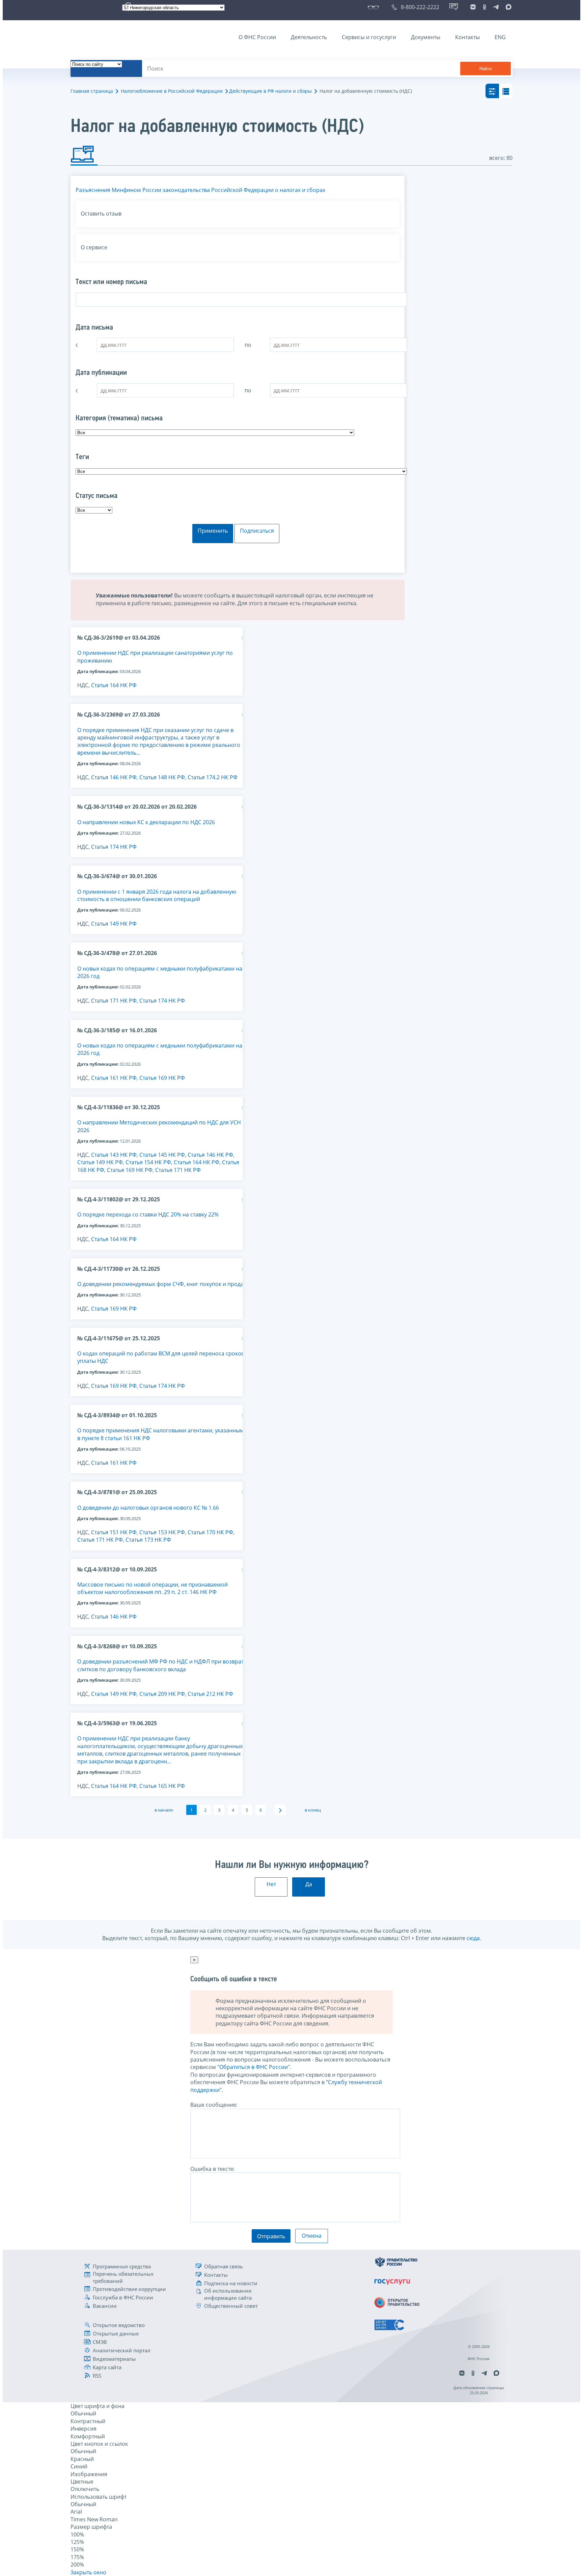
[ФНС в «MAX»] (507, 7)
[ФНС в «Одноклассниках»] (484, 7)
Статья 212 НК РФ (210, 1694)
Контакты (467, 37)
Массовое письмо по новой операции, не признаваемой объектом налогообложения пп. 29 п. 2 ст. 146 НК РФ (152, 1588)
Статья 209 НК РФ (162, 1694)
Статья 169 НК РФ (162, 1078)
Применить (213, 531)
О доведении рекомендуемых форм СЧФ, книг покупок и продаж (162, 1284)
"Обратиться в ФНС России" (254, 2067)
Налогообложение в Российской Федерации (172, 91)
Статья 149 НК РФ (114, 924)
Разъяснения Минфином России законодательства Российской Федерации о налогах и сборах (200, 190)
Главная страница (92, 91)
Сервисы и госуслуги (369, 37)
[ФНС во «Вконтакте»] (473, 7)
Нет (271, 1884)
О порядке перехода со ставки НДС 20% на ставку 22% (148, 1214)
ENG (500, 37)
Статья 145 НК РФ (162, 1155)
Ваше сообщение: (214, 2105)
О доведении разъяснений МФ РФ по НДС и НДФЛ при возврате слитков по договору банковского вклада (162, 1665)
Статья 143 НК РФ (114, 1155)
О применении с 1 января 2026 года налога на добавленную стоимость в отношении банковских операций (157, 895)
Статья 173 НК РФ (148, 1540)
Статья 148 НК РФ (162, 777)
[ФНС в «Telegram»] (496, 7)
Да (309, 1884)
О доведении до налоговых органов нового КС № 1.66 (148, 1508)
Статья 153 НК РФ (162, 1532)
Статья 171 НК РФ (114, 1001)
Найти (485, 69)
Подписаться (257, 531)
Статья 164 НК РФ (114, 685)
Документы (426, 37)
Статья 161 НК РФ (114, 1078)
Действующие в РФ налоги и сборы (270, 91)
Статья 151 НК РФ (114, 1532)
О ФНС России (257, 37)
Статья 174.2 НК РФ (213, 777)
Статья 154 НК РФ (148, 1162)
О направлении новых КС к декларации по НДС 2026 (146, 822)
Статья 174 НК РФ (114, 847)
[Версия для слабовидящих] (375, 7)
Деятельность (309, 37)
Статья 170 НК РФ (210, 1532)
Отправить (271, 2236)
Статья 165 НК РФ (162, 1786)
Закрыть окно (88, 2572)
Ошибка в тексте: (213, 2169)
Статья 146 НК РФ (114, 777)
